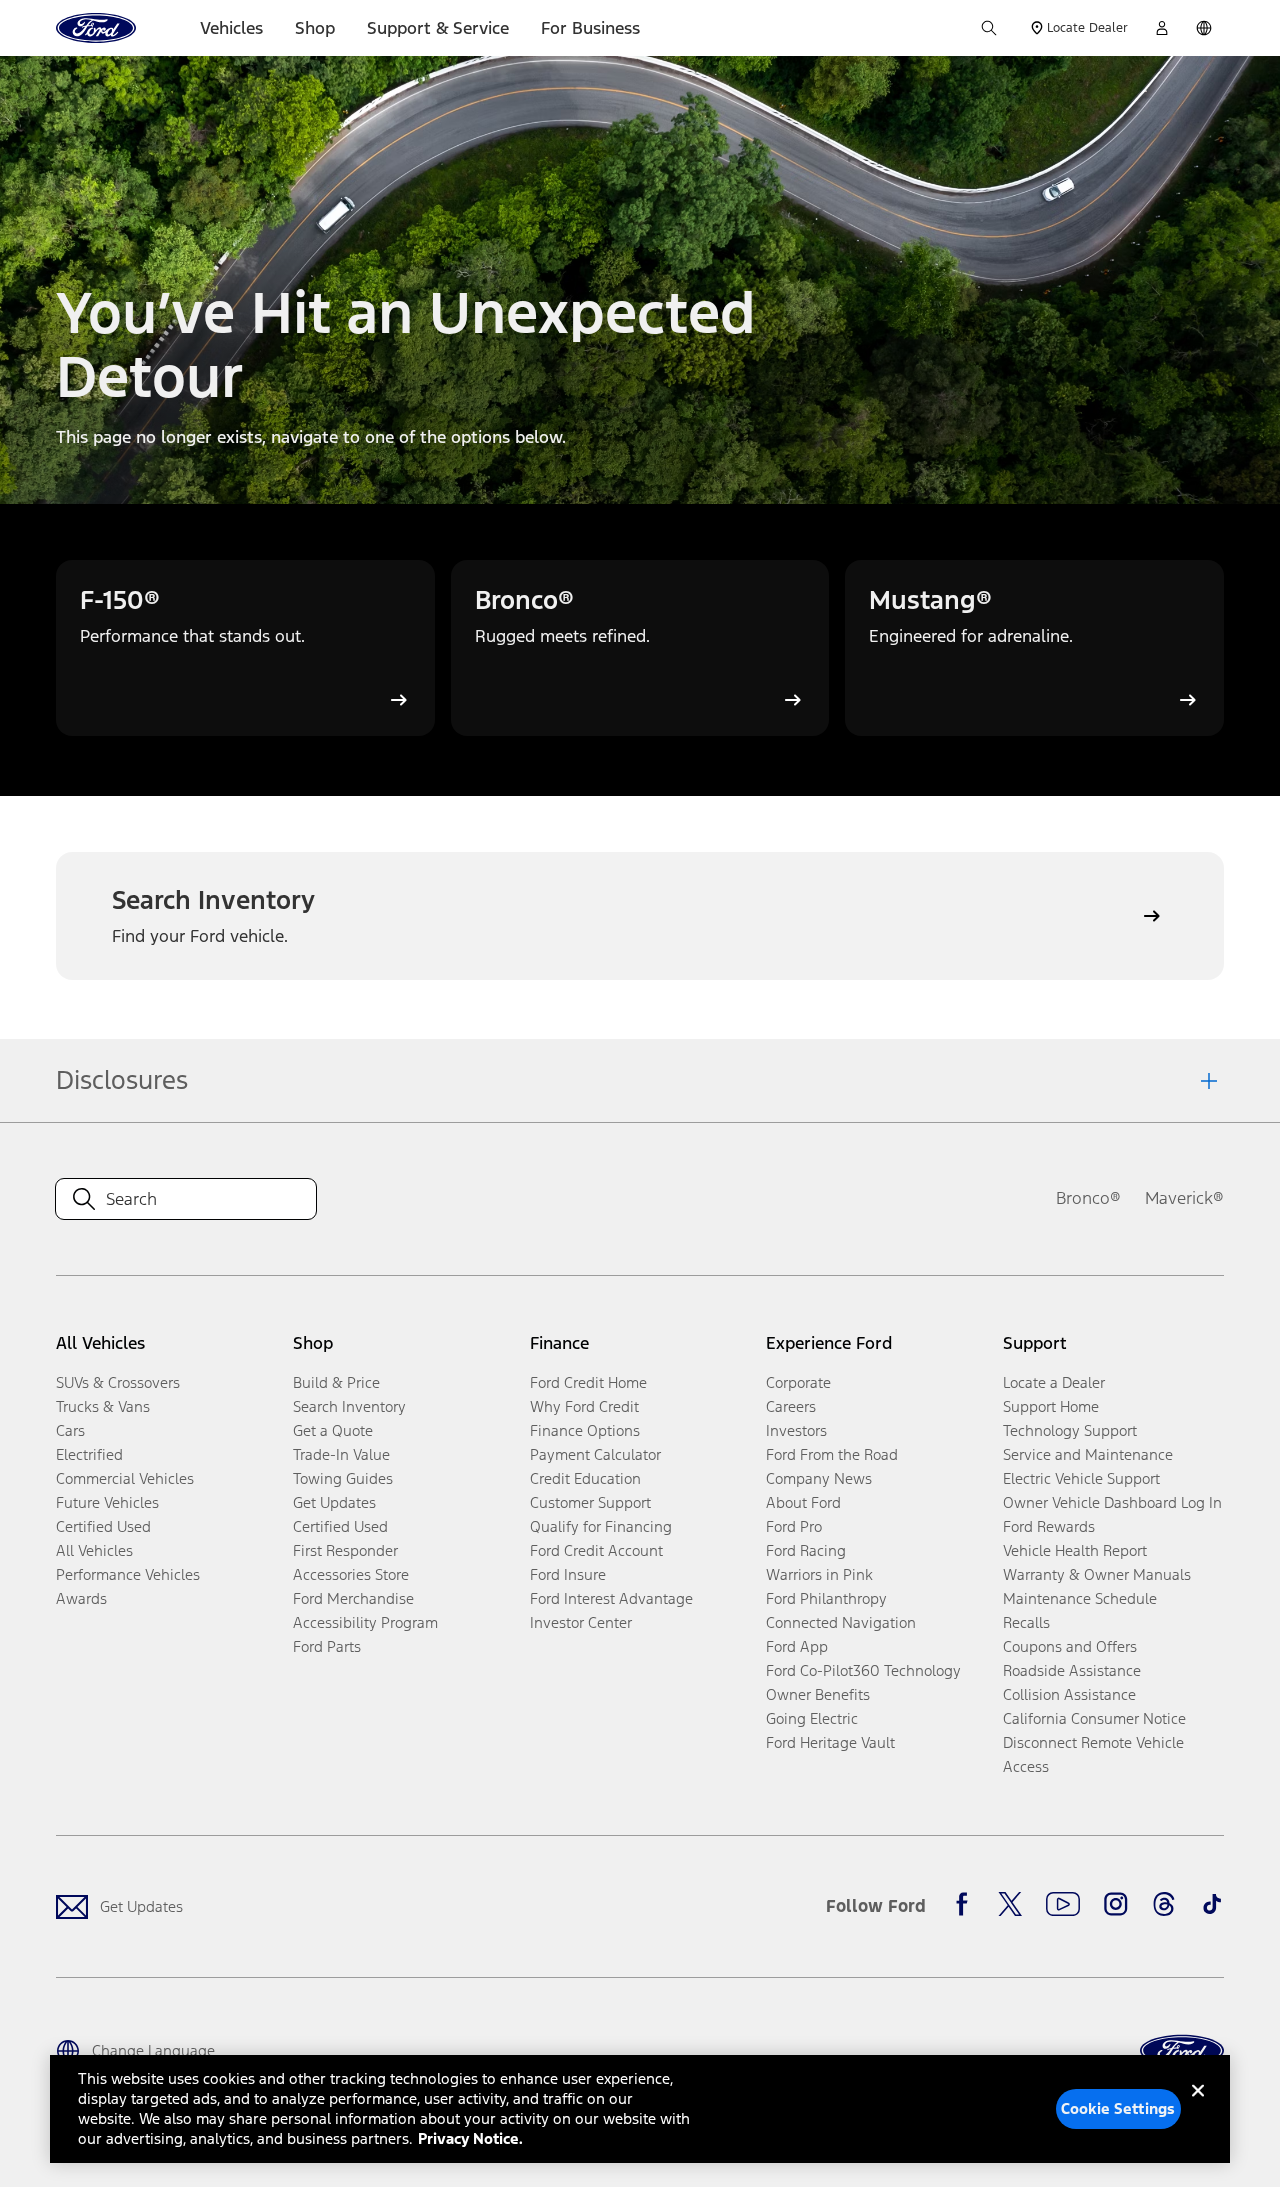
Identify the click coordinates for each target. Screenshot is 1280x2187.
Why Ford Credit (584, 1406)
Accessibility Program (365, 1622)
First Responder (345, 1550)
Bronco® (1088, 1198)
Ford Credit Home (588, 1382)
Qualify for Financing (601, 1526)
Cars (70, 1430)
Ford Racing (806, 1550)
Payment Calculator (595, 1454)
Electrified (89, 1454)
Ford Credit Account (596, 1550)
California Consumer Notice (1094, 1718)
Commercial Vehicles (125, 1478)
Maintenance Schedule (1080, 1598)
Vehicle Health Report (1075, 1550)
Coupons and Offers (1070, 1646)
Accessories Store (351, 1574)
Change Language (153, 2050)
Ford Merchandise (353, 1598)
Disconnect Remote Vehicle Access (1093, 1754)
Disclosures (122, 1080)
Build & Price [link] (336, 1382)
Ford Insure (568, 1574)
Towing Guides (343, 1478)
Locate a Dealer (1054, 1382)
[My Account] (1162, 28)
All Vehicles (94, 1550)
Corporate (798, 1382)
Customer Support (590, 1502)
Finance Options (585, 1430)
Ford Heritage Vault (830, 1742)
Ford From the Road (832, 1454)
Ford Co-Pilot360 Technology (863, 1670)
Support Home (1051, 1406)
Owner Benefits (818, 1694)
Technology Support (1070, 1430)
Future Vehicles (107, 1502)
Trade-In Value (341, 1454)
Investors (796, 1430)
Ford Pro (794, 1526)
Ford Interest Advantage (611, 1598)
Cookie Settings (1118, 2108)
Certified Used (103, 1526)
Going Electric (812, 1718)
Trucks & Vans (103, 1406)
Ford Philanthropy (826, 1598)
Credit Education (585, 1478)
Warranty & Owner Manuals (1097, 1574)
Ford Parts (327, 1646)
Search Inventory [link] (349, 1406)
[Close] (1198, 2107)
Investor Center (581, 1622)
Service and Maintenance (1088, 1454)
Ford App (797, 1646)
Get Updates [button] (334, 1502)
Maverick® (1184, 1198)
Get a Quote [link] (333, 1430)
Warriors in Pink (819, 1574)
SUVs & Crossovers (118, 1382)
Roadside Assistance (1072, 1670)
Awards (81, 1598)
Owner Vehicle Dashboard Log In (1112, 1502)
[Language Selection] (1204, 28)
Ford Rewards (1049, 1526)
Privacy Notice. (470, 2138)
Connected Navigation (841, 1622)
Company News (819, 1478)
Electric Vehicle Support (1081, 1478)
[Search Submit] (989, 28)
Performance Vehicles (128, 1574)
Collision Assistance (1069, 1694)
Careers (791, 1406)
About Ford (803, 1502)
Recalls (1026, 1622)
